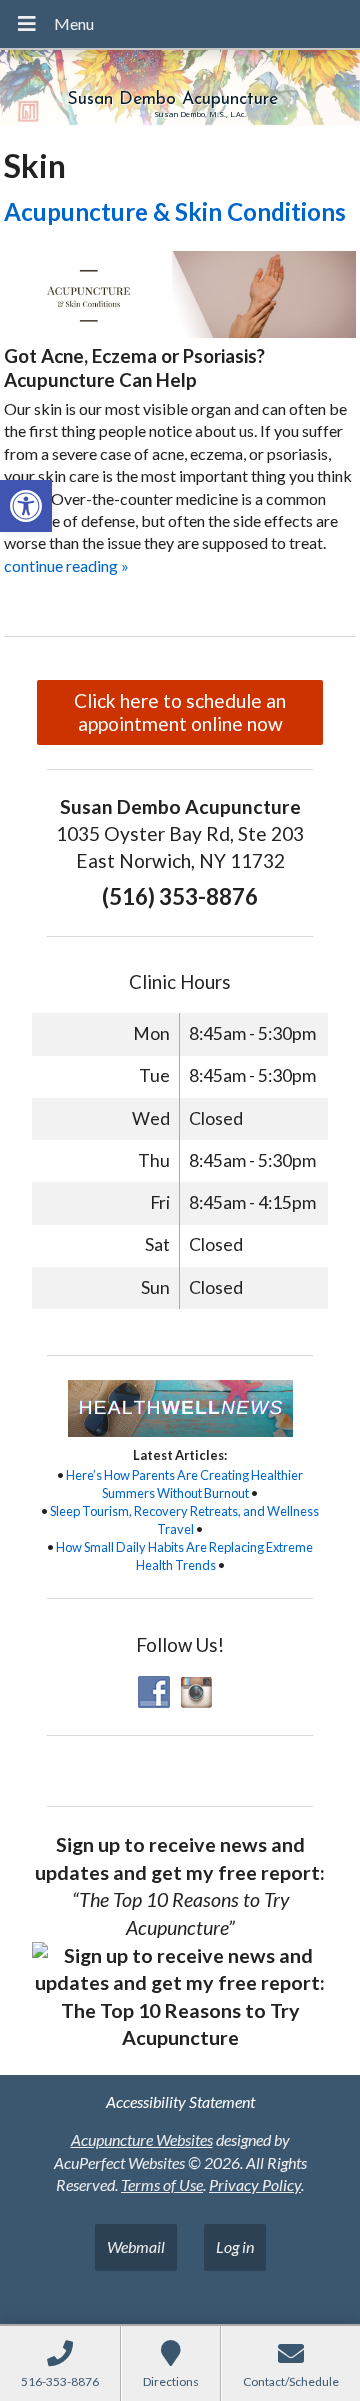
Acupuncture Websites (142, 2139)
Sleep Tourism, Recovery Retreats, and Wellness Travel (184, 1520)
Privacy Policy (255, 2184)
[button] (26, 506)
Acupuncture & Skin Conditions (175, 211)
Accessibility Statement (180, 2101)
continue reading (66, 565)
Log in (235, 2246)
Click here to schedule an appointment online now (180, 712)
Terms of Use (162, 2184)
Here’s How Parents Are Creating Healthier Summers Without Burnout (184, 1484)
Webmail (136, 2246)
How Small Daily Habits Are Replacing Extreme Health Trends (184, 1556)
